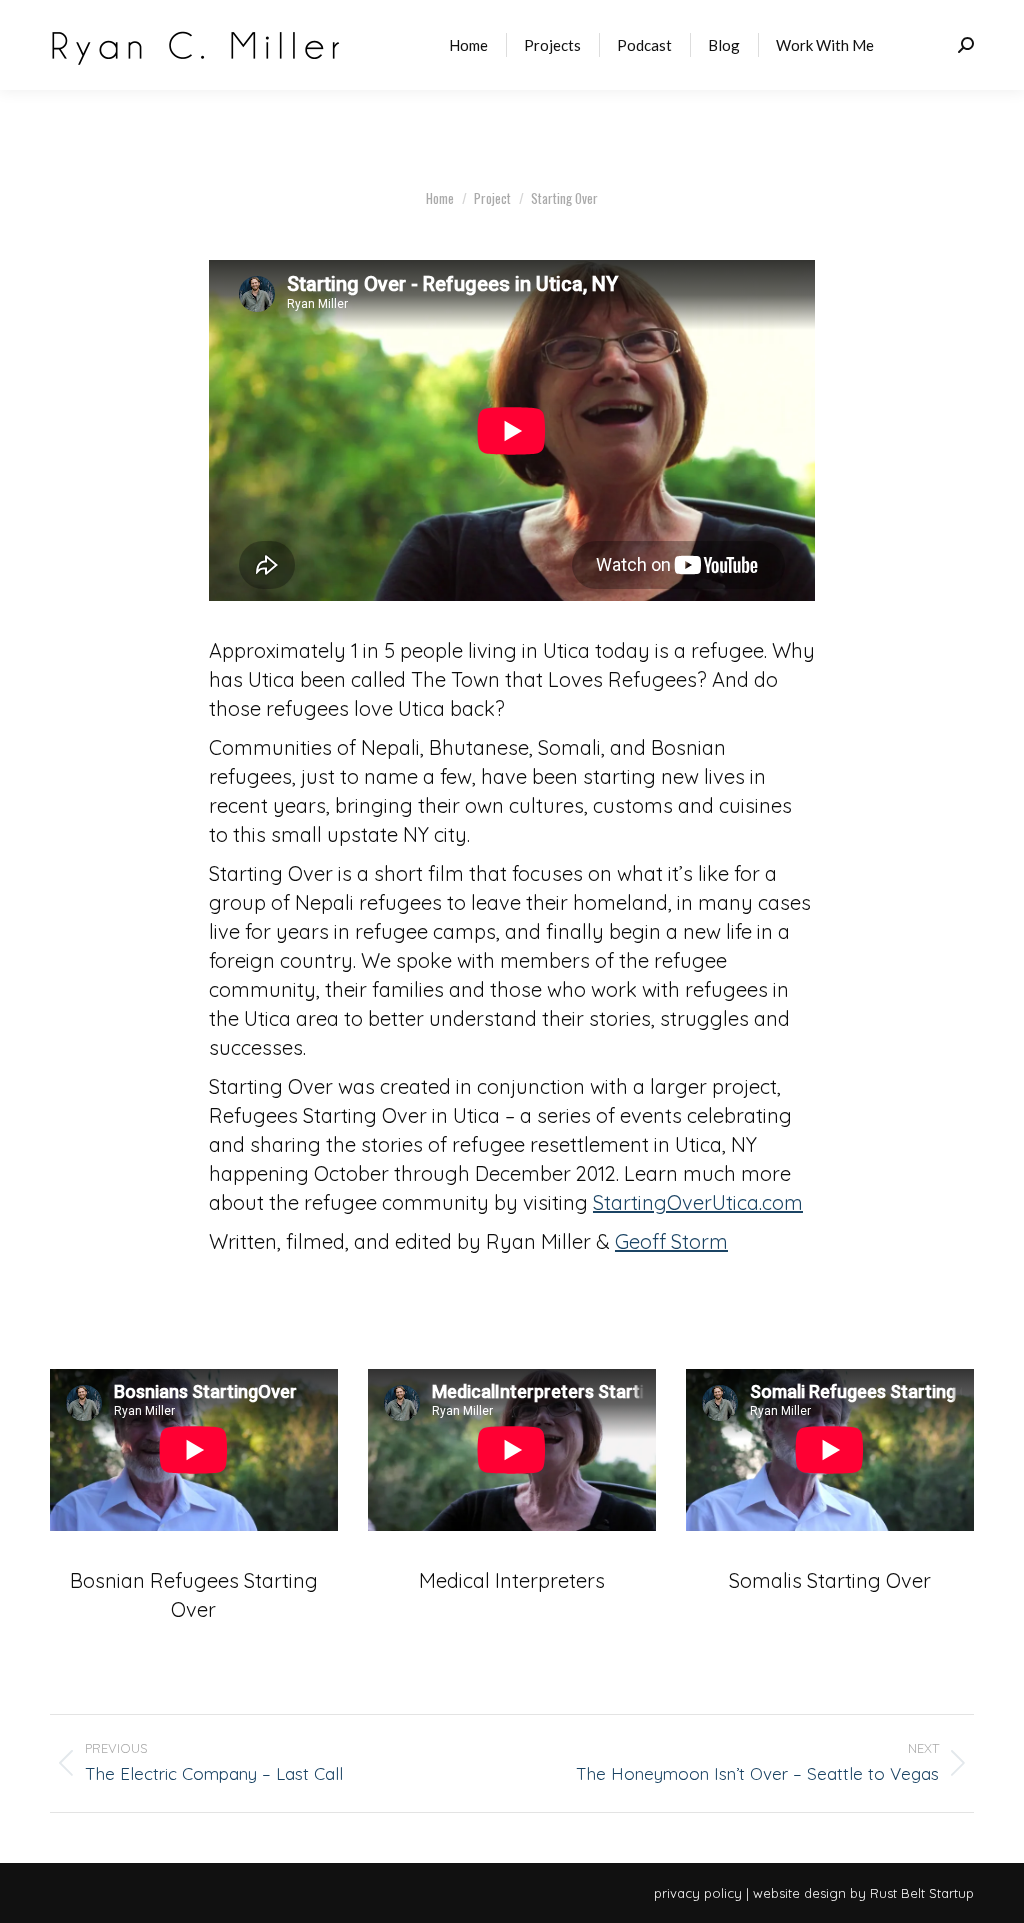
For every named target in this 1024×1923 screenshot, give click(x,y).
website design (799, 1893)
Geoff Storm (671, 1241)
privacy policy (698, 1893)
